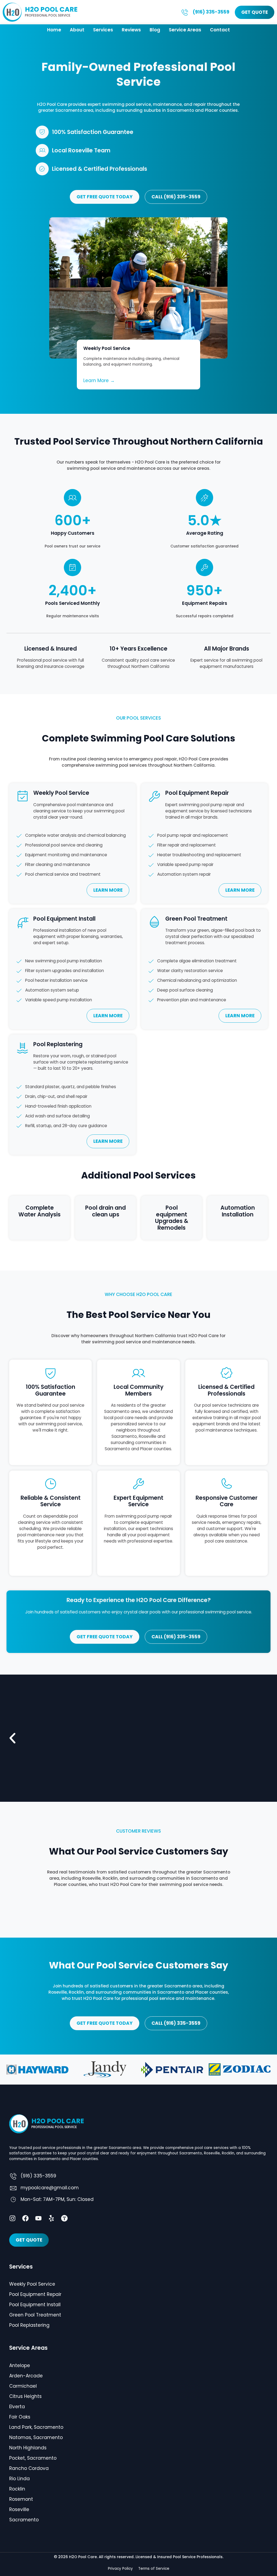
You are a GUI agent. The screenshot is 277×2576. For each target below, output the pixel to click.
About (77, 30)
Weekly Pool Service (32, 2284)
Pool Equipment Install (35, 2305)
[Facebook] (25, 2218)
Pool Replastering (29, 2325)
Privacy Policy (120, 2569)
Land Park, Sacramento (36, 2427)
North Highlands (28, 2448)
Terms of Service (154, 2569)
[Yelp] (51, 2218)
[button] (12, 1738)
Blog (155, 30)
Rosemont (21, 2499)
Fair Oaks (20, 2417)
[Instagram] (12, 2218)
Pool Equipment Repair (35, 2294)
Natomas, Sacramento (36, 2437)
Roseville (19, 2509)
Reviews (131, 30)
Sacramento (24, 2520)
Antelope (20, 2365)
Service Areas (185, 30)
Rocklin (17, 2489)
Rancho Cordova (29, 2468)
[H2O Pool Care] (12, 12)
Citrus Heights (25, 2396)
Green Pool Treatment (35, 2315)
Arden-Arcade (26, 2376)
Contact (220, 30)
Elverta (17, 2407)
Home (54, 30)
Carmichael (23, 2386)
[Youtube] (38, 2218)
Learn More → (99, 380)
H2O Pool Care (51, 9)
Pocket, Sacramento (33, 2458)
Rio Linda (19, 2479)
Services (103, 30)
